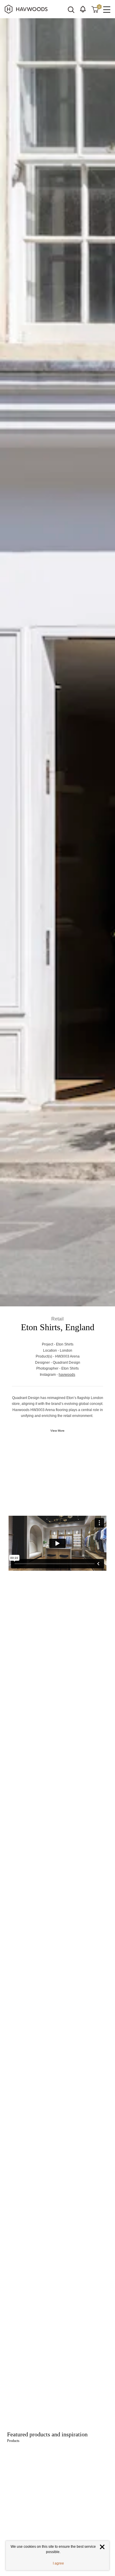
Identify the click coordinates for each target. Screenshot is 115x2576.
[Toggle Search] (71, 10)
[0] (95, 9)
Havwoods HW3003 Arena (69, 1830)
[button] (83, 9)
